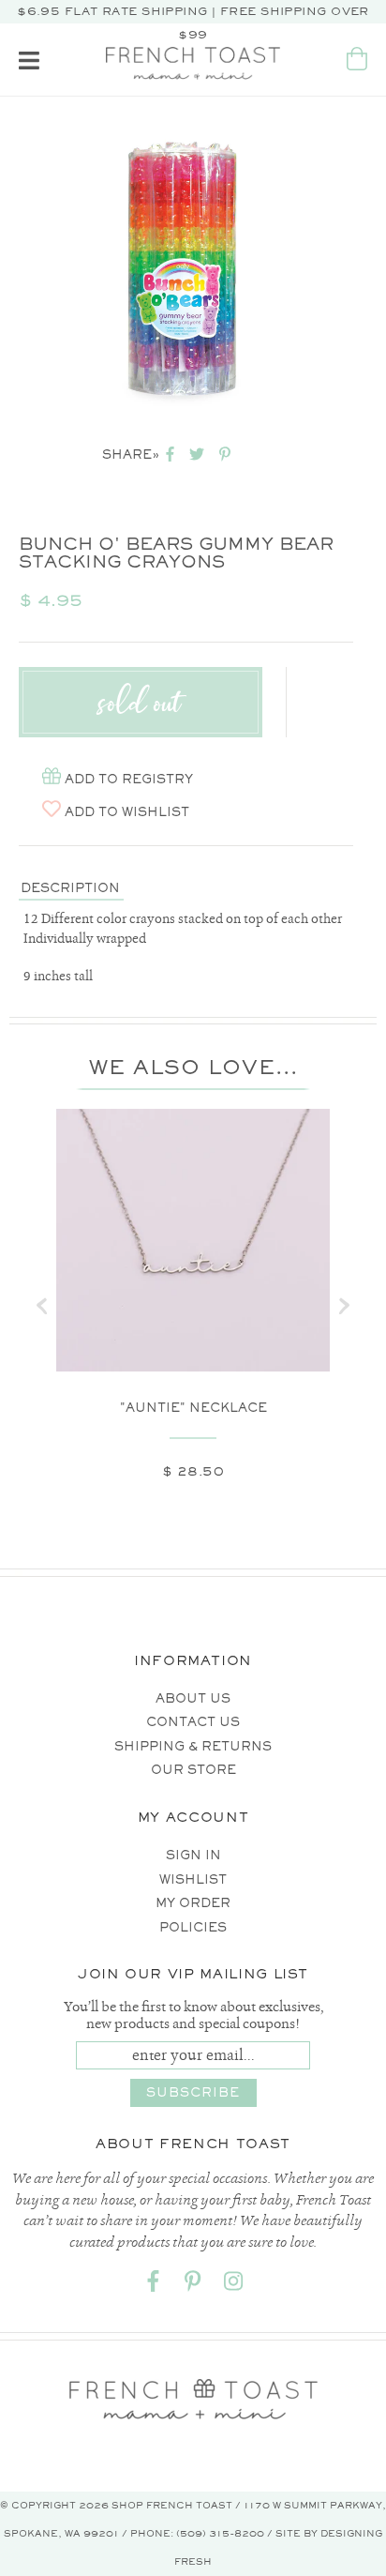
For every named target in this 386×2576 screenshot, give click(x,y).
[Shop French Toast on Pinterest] (193, 2285)
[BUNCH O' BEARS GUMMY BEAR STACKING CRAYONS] (181, 269)
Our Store (193, 1770)
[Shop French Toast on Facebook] (153, 2285)
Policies (193, 1927)
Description (70, 888)
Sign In (193, 1855)
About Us (193, 1698)
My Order (193, 1903)
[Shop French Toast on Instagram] (233, 2285)
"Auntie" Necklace (193, 1408)
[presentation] (42, 1306)
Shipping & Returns (193, 1746)
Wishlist (193, 1879)
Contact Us (193, 1722)
